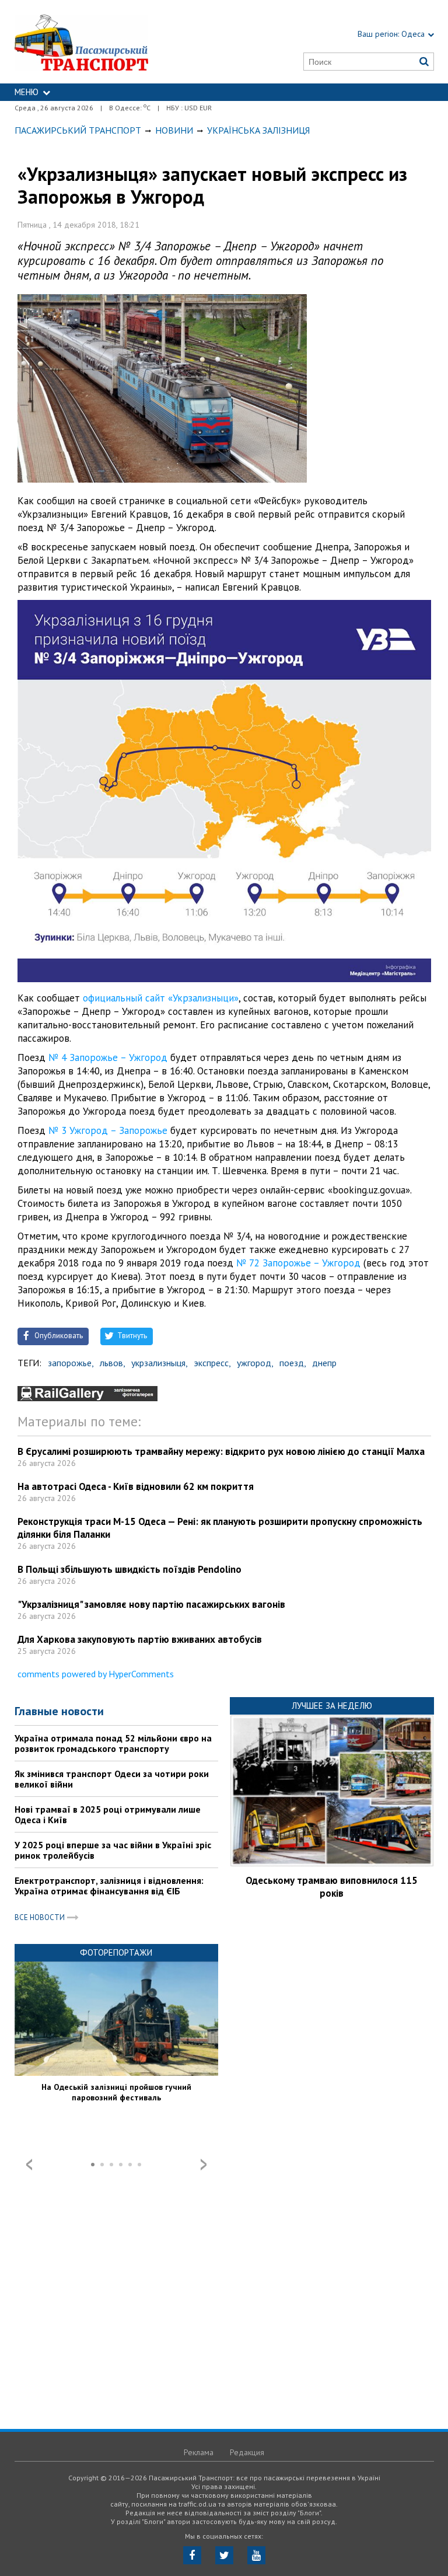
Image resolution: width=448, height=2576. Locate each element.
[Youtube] (256, 2555)
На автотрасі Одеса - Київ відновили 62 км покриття (136, 1486)
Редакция (247, 2452)
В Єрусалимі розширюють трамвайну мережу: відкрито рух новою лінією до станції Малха (221, 1451)
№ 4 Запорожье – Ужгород (108, 1057)
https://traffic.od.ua (109, 42)
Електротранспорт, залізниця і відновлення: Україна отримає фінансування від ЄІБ (109, 1886)
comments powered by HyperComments (96, 1674)
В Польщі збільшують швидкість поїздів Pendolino (129, 1569)
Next (204, 2165)
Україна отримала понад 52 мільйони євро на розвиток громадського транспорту (113, 1743)
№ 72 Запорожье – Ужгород (298, 1263)
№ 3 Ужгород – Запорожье (108, 1130)
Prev (29, 2165)
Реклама (199, 2452)
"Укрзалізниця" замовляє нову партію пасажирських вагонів (151, 1604)
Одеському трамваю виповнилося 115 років (332, 1887)
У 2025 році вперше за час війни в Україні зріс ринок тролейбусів (113, 1850)
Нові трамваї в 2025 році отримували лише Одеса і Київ (108, 1814)
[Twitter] (224, 2555)
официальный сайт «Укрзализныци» (161, 998)
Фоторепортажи (116, 1952)
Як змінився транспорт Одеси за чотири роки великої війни (112, 1779)
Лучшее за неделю (332, 1706)
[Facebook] (192, 2555)
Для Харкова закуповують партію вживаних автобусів (140, 1639)
